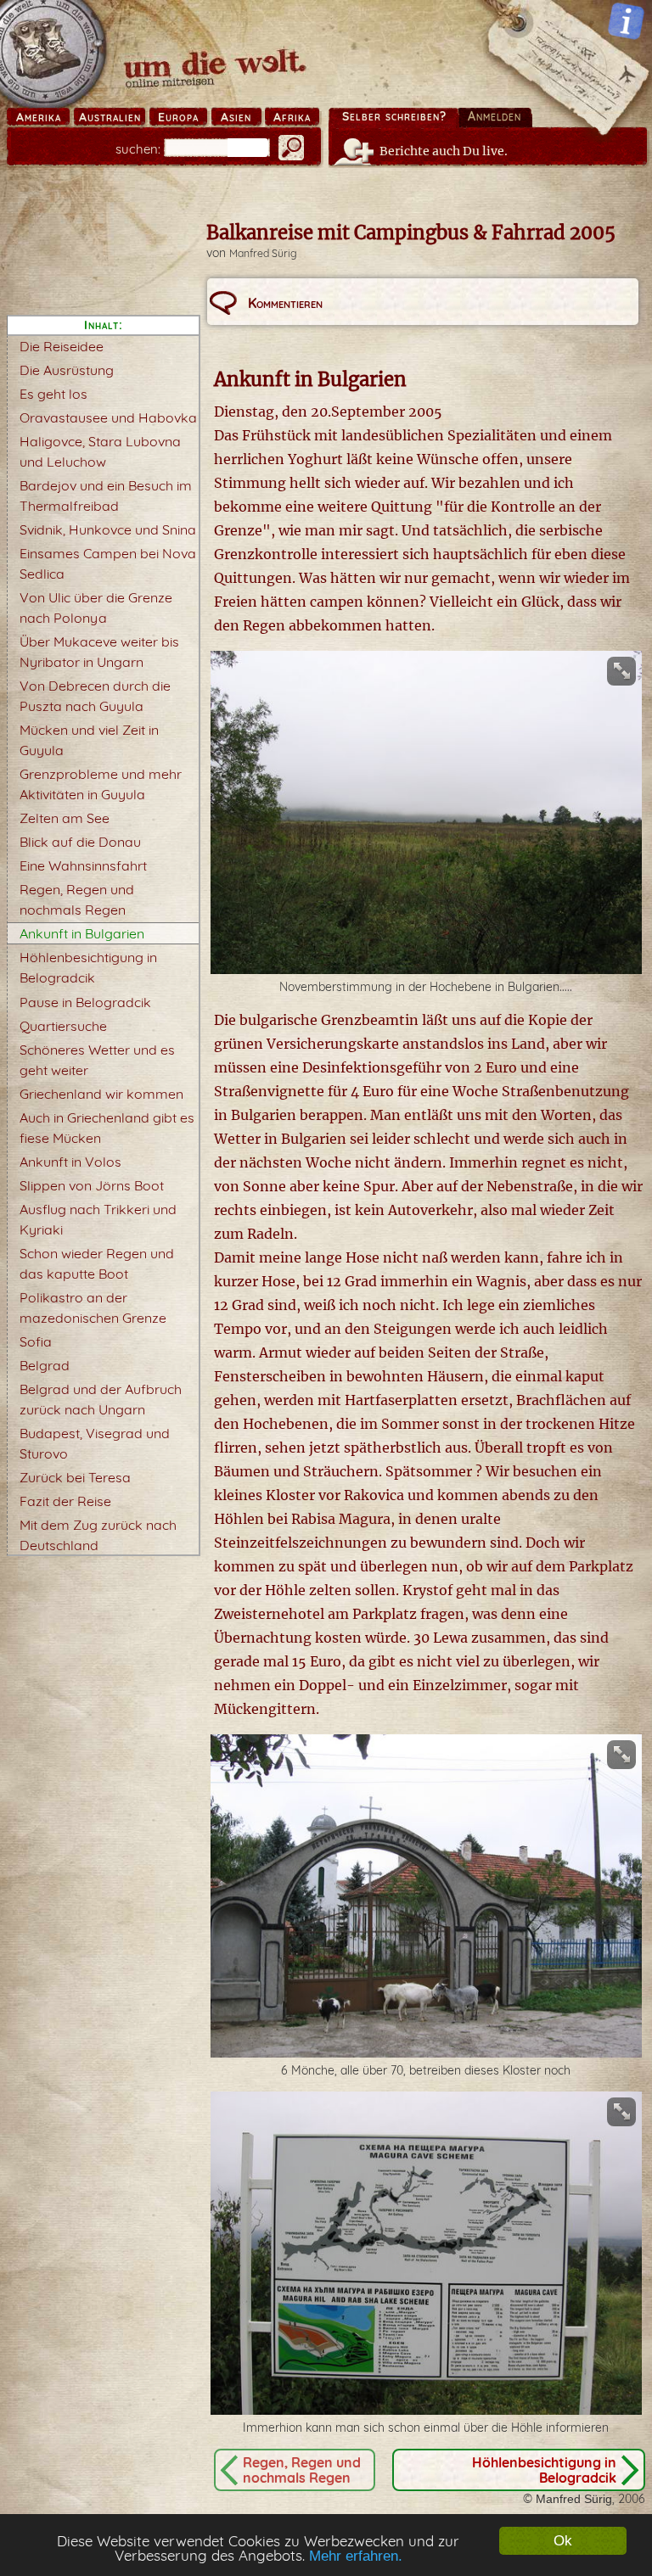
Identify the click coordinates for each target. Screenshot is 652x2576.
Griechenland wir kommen (101, 1094)
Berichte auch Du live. (444, 151)
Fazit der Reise (65, 1501)
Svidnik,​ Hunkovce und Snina (108, 529)
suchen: (138, 149)
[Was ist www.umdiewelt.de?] (626, 21)
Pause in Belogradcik (85, 1002)
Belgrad (45, 1365)
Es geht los (53, 394)
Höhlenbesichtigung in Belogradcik (544, 2470)
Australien (110, 117)
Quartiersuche (63, 1026)
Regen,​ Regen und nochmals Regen (302, 2470)
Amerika (39, 117)
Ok (563, 2541)
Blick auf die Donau (80, 842)
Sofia (36, 1341)
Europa (178, 117)
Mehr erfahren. (356, 2556)
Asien (236, 117)
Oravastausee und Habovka (108, 417)
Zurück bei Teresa (75, 1477)
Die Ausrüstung (67, 370)
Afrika (292, 117)
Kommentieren (285, 303)
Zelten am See (65, 818)
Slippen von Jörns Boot (92, 1185)
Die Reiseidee (62, 346)
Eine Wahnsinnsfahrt (83, 865)
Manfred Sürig (263, 253)
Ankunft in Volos (70, 1162)
